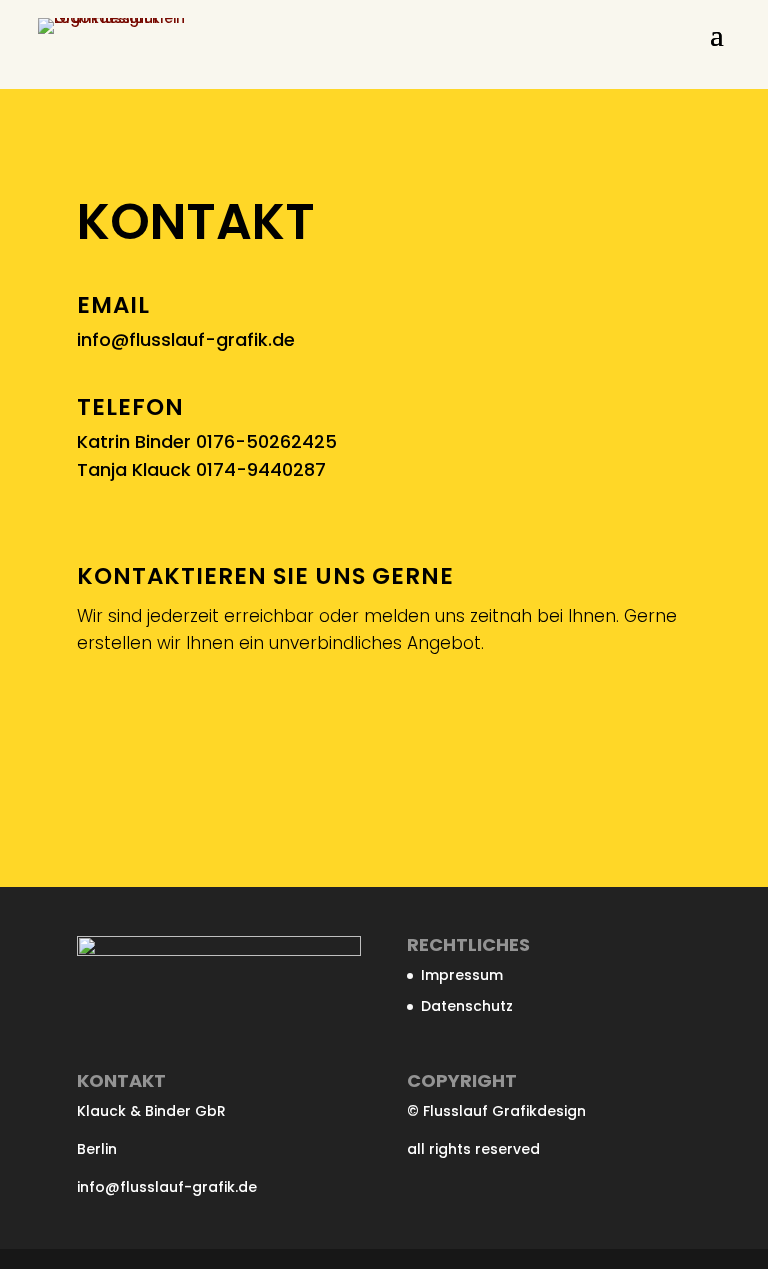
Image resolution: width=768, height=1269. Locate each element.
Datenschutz (467, 1006)
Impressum (462, 975)
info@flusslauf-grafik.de (186, 339)
